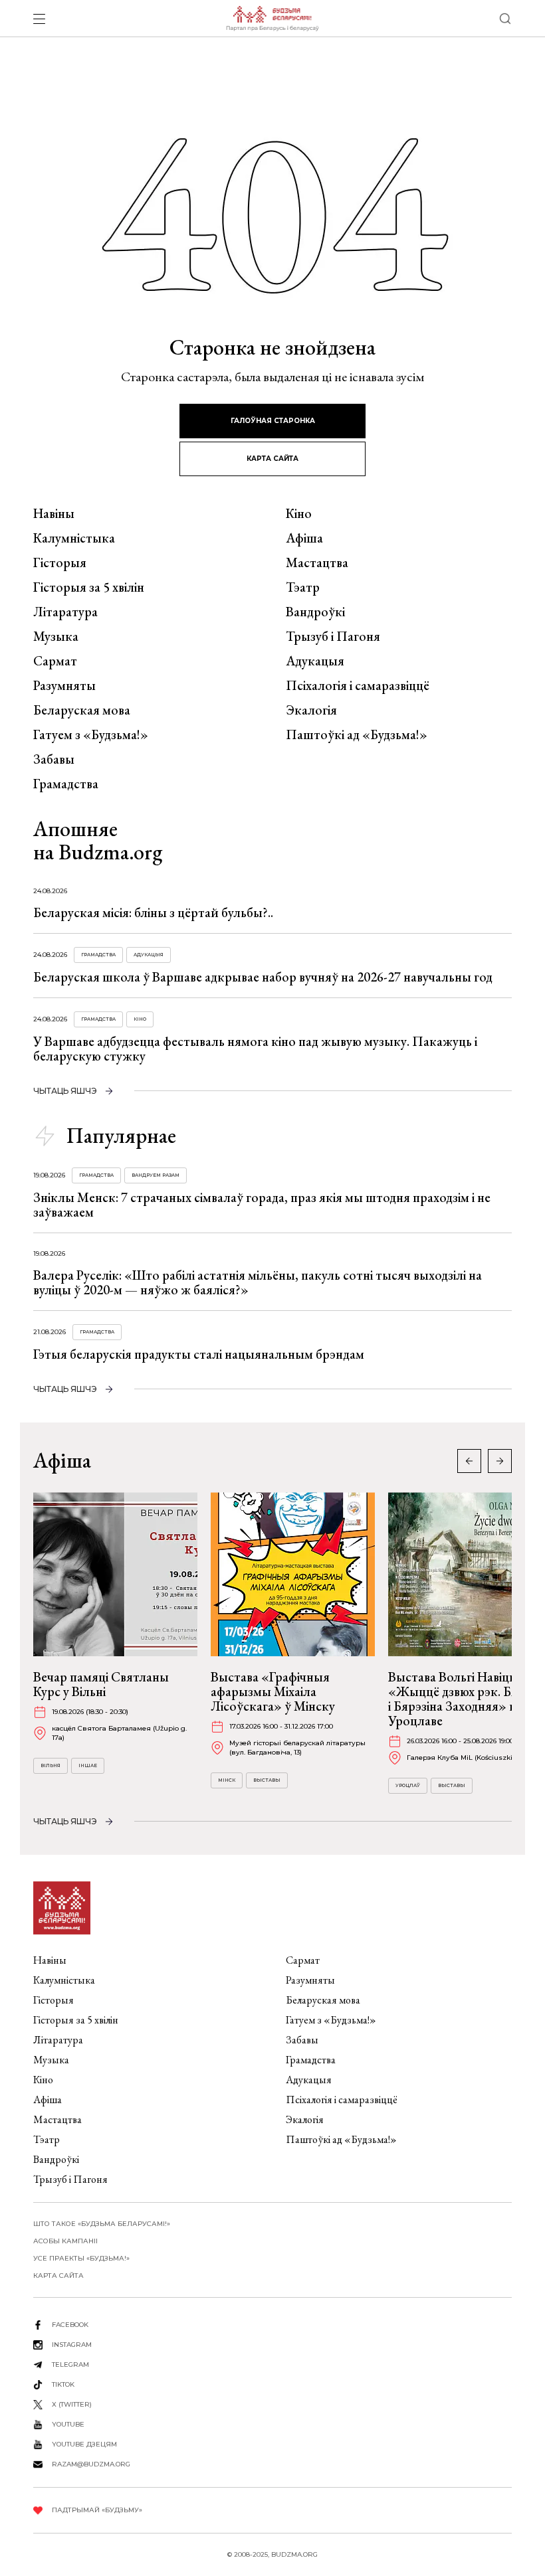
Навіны (54, 513)
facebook (70, 2325)
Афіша (304, 538)
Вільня (51, 1765)
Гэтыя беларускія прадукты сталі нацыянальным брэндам (199, 1354)
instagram (72, 2345)
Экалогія (311, 710)
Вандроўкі (315, 612)
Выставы (267, 1780)
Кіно (299, 513)
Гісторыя (60, 562)
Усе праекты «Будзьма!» (81, 2258)
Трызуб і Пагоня (333, 636)
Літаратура (65, 612)
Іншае (88, 1765)
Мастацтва (317, 562)
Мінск (227, 1780)
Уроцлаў (408, 1785)
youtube (68, 2424)
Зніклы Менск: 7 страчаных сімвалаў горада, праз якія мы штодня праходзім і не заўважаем (262, 1205)
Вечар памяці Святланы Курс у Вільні (101, 1684)
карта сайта (272, 459)
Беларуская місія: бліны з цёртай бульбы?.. (153, 912)
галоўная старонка (273, 421)
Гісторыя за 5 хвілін (89, 587)
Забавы (54, 759)
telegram (70, 2364)
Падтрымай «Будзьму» (97, 2510)
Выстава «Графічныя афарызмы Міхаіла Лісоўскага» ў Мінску (273, 1691)
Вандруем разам (156, 1175)
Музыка (56, 636)
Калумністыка (74, 538)
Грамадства (66, 784)
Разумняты (64, 685)
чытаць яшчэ (65, 1091)
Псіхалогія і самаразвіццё (358, 685)
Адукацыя (315, 661)
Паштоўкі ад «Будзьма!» (357, 734)
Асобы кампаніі (65, 2241)
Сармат (55, 661)
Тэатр (303, 587)
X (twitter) (72, 2404)
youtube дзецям (84, 2444)
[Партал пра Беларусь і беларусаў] (272, 19)
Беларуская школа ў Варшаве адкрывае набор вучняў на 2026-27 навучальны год (263, 977)
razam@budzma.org (91, 2464)
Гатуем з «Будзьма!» (91, 734)
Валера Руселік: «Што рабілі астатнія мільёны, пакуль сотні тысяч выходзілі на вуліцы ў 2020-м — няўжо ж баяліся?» (258, 1282)
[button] (500, 1461)
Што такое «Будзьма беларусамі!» (102, 2224)
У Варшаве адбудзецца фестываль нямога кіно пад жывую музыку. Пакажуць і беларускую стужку (255, 1049)
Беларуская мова (82, 710)
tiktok (63, 2384)
